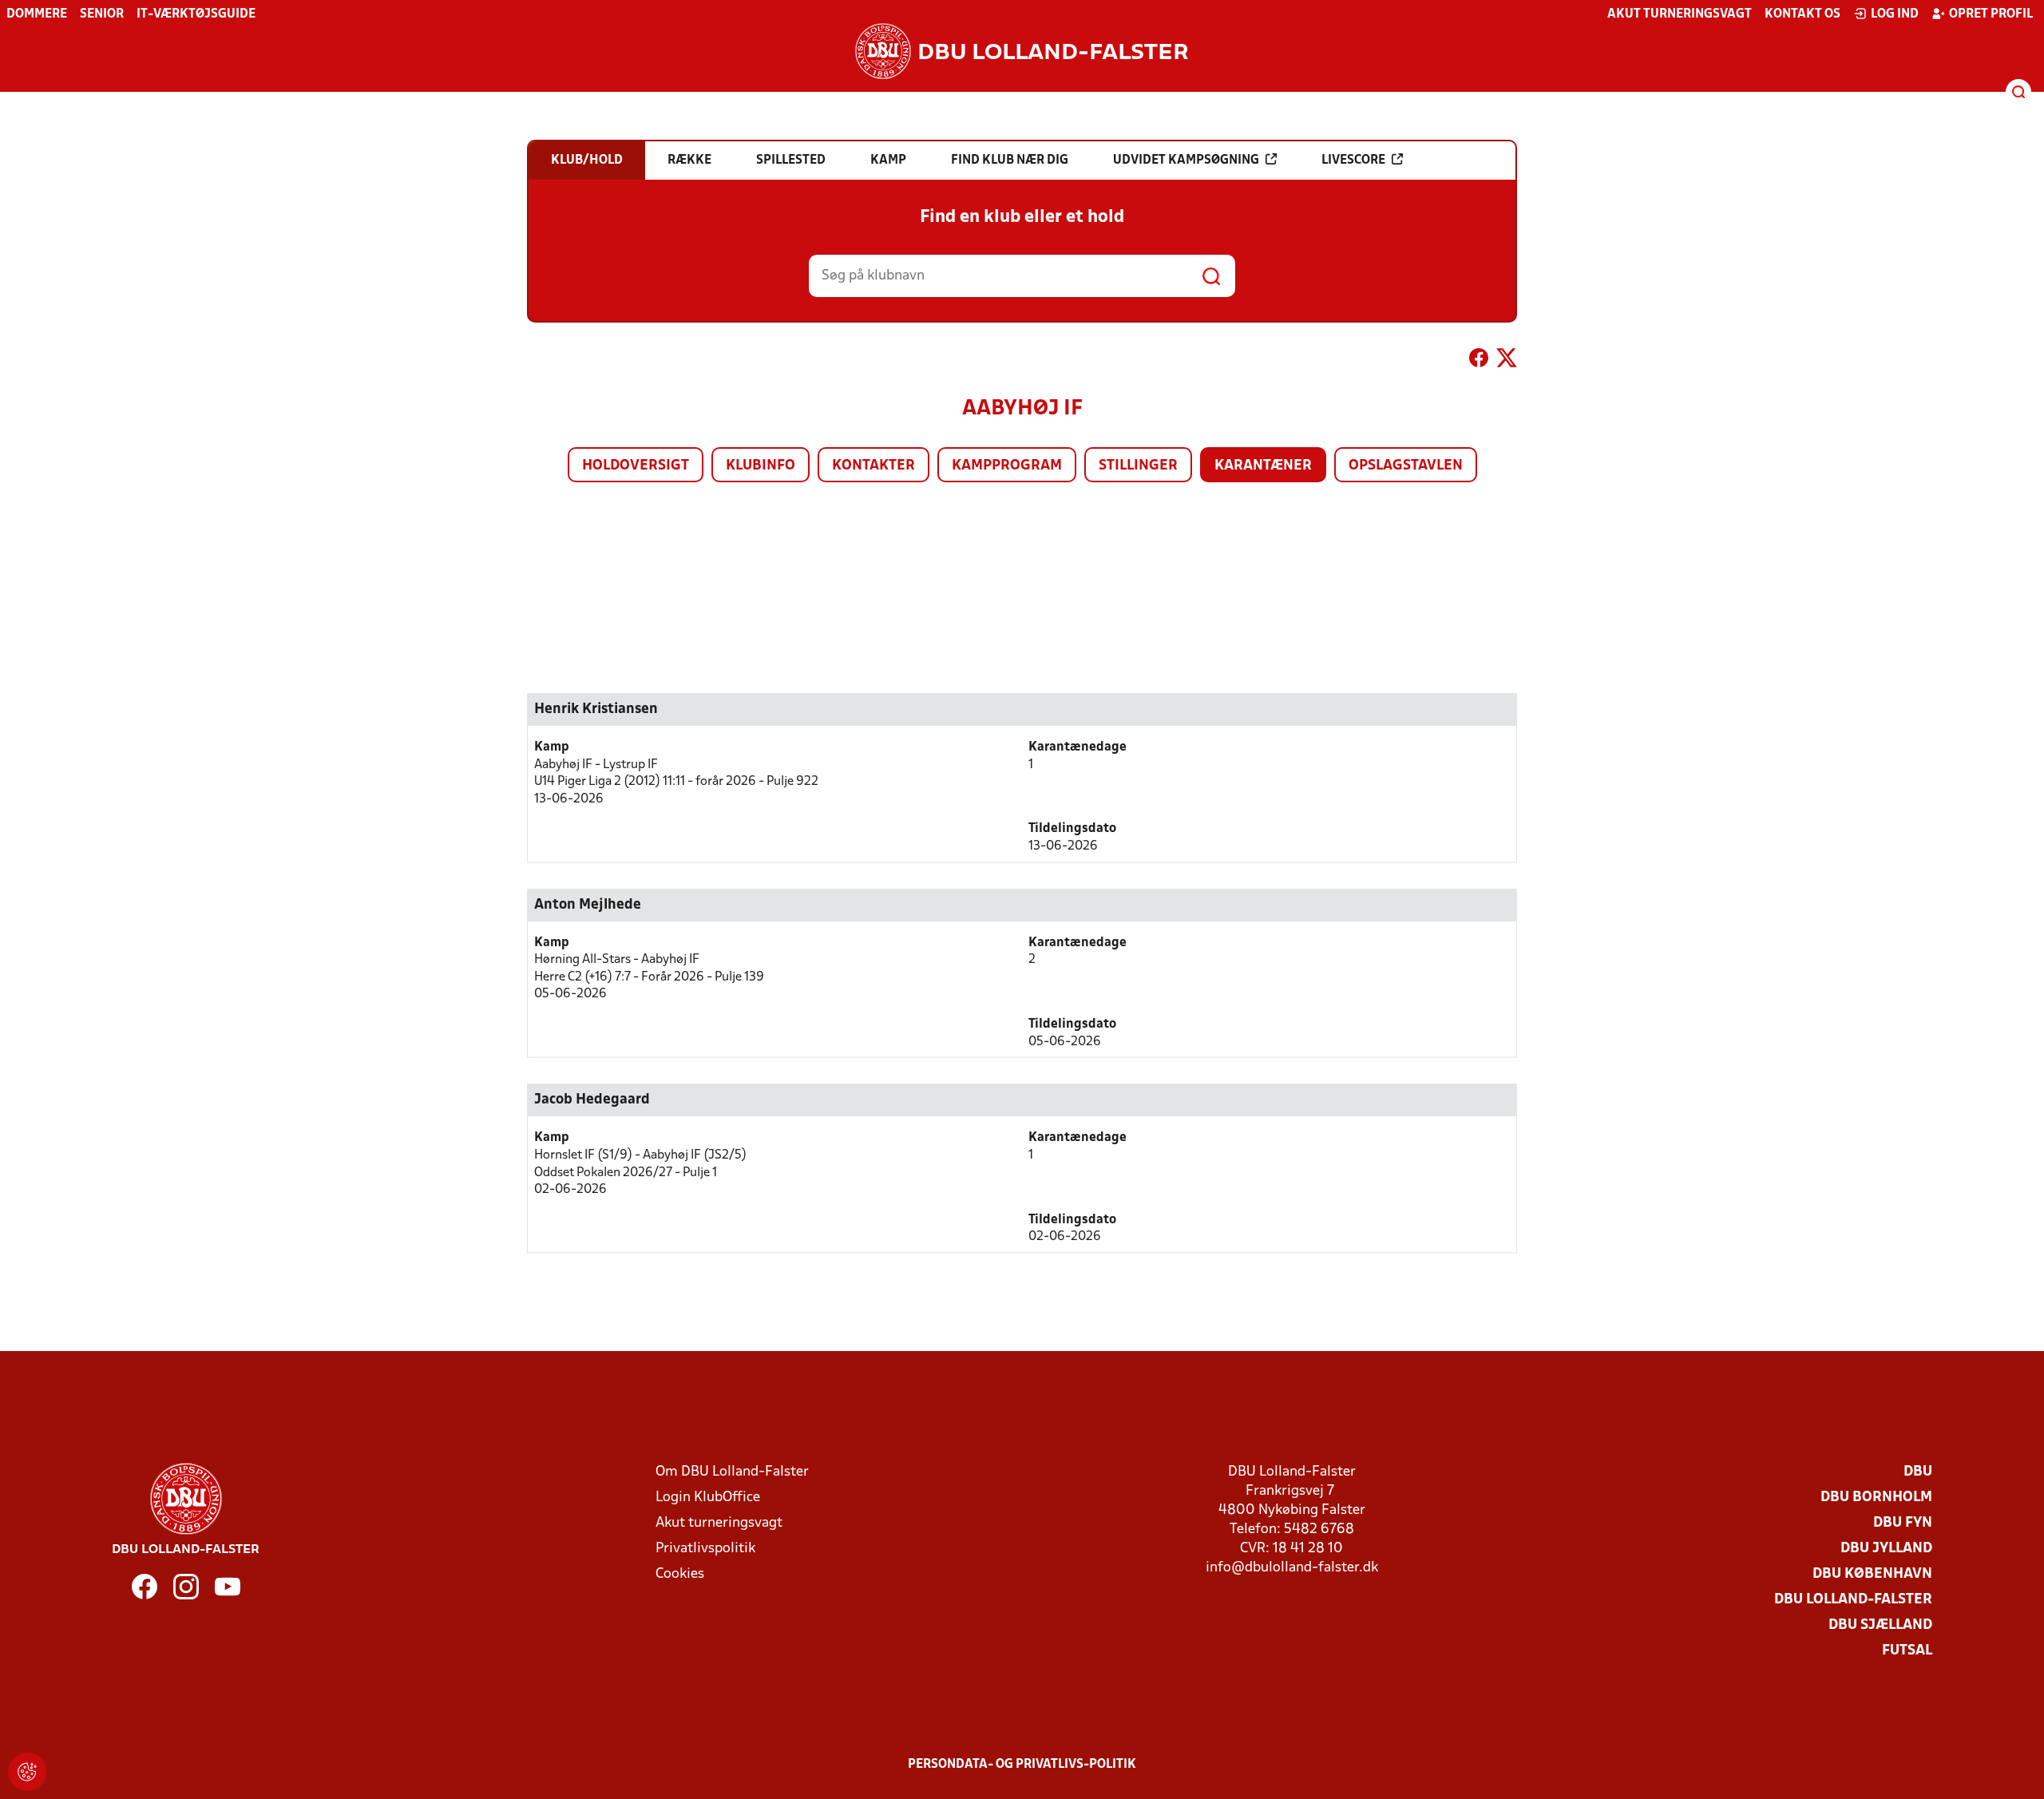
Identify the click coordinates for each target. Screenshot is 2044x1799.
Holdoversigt (636, 466)
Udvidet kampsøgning (1186, 160)
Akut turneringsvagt (1680, 14)
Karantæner (1263, 466)
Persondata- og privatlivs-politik (1022, 1765)
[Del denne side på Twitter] (1507, 361)
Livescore (1353, 160)
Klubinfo (761, 466)
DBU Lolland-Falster (1853, 1600)
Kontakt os (1802, 14)
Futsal (1907, 1651)
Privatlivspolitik (705, 1549)
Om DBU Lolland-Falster (732, 1472)
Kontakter (873, 466)
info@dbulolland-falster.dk (1292, 1568)
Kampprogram (1007, 466)
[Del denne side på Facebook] (1479, 361)
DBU (1918, 1472)
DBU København (1872, 1574)
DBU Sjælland (1880, 1625)
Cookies (680, 1574)
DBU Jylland (1886, 1549)
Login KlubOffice (708, 1498)
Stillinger (1138, 466)
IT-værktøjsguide (196, 14)
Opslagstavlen (1406, 466)
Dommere (37, 14)
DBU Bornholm (1876, 1498)
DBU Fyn (1903, 1523)
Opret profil (1991, 14)
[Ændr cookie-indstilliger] (27, 1772)
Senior (102, 14)
